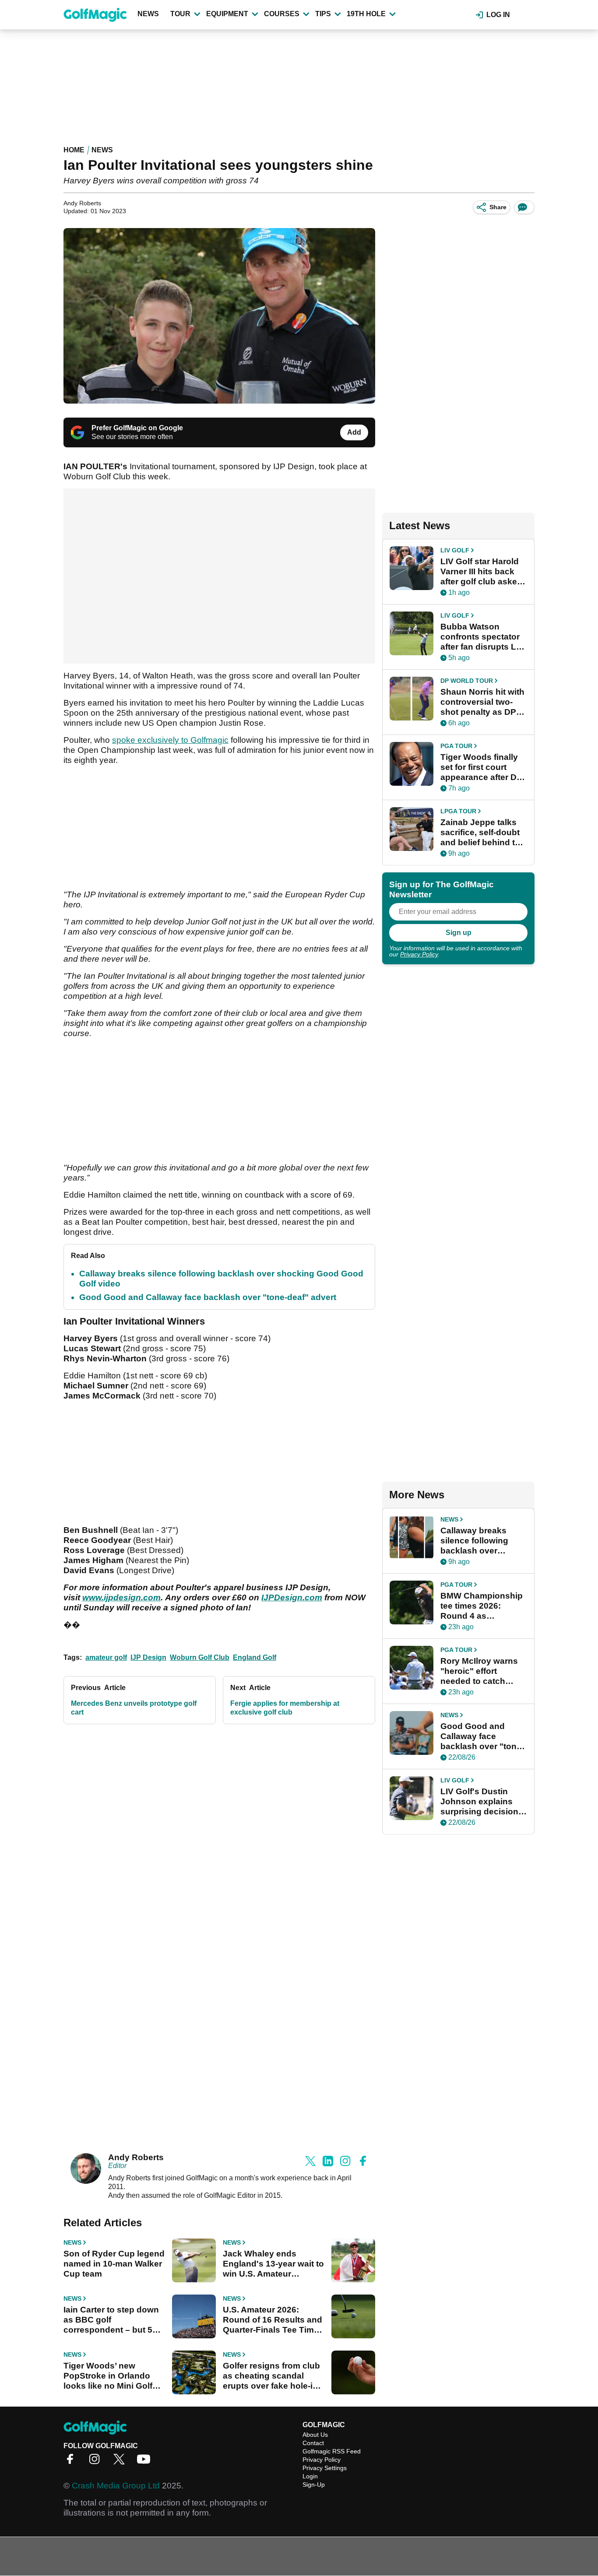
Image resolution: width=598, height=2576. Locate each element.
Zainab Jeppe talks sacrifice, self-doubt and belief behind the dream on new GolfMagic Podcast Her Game (483, 833)
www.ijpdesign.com (121, 1597)
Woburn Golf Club (200, 1657)
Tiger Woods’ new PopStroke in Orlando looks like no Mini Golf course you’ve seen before (108, 2376)
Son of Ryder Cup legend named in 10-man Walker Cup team (114, 2264)
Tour (180, 14)
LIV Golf (455, 550)
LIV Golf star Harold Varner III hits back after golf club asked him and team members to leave (481, 572)
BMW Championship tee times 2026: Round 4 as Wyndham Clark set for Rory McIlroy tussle (482, 1606)
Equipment (227, 14)
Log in (498, 15)
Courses (282, 14)
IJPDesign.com (292, 1597)
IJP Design (148, 1657)
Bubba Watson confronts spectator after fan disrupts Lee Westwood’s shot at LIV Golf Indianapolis (483, 637)
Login (310, 2476)
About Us (315, 2435)
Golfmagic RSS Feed (332, 2451)
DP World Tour (467, 681)
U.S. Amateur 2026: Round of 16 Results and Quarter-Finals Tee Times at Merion (273, 2320)
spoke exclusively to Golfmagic (170, 740)
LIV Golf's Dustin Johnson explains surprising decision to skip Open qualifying (479, 1802)
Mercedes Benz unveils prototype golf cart (134, 1708)
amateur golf (106, 1657)
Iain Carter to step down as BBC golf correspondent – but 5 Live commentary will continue (111, 2320)
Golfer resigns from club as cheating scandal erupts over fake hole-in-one (272, 2376)
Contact (313, 2443)
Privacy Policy (419, 954)
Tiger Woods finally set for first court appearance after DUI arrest (483, 767)
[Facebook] (72, 2462)
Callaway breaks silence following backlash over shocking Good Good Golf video (474, 1541)
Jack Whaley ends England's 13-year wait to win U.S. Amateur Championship (273, 2264)
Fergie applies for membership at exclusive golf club (285, 1708)
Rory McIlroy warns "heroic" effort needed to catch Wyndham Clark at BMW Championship (482, 1671)
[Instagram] (97, 2462)
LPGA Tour (458, 811)
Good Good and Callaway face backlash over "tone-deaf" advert (208, 1297)
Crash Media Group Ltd (116, 2486)
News (148, 14)
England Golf (255, 1657)
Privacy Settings (325, 2468)
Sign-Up (314, 2485)
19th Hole (366, 14)
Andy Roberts (136, 2157)
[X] (121, 2462)
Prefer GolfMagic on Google (137, 428)
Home (74, 150)
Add (354, 432)
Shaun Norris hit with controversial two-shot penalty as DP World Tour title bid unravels (482, 702)
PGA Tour (456, 746)
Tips (323, 14)
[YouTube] (146, 2462)
